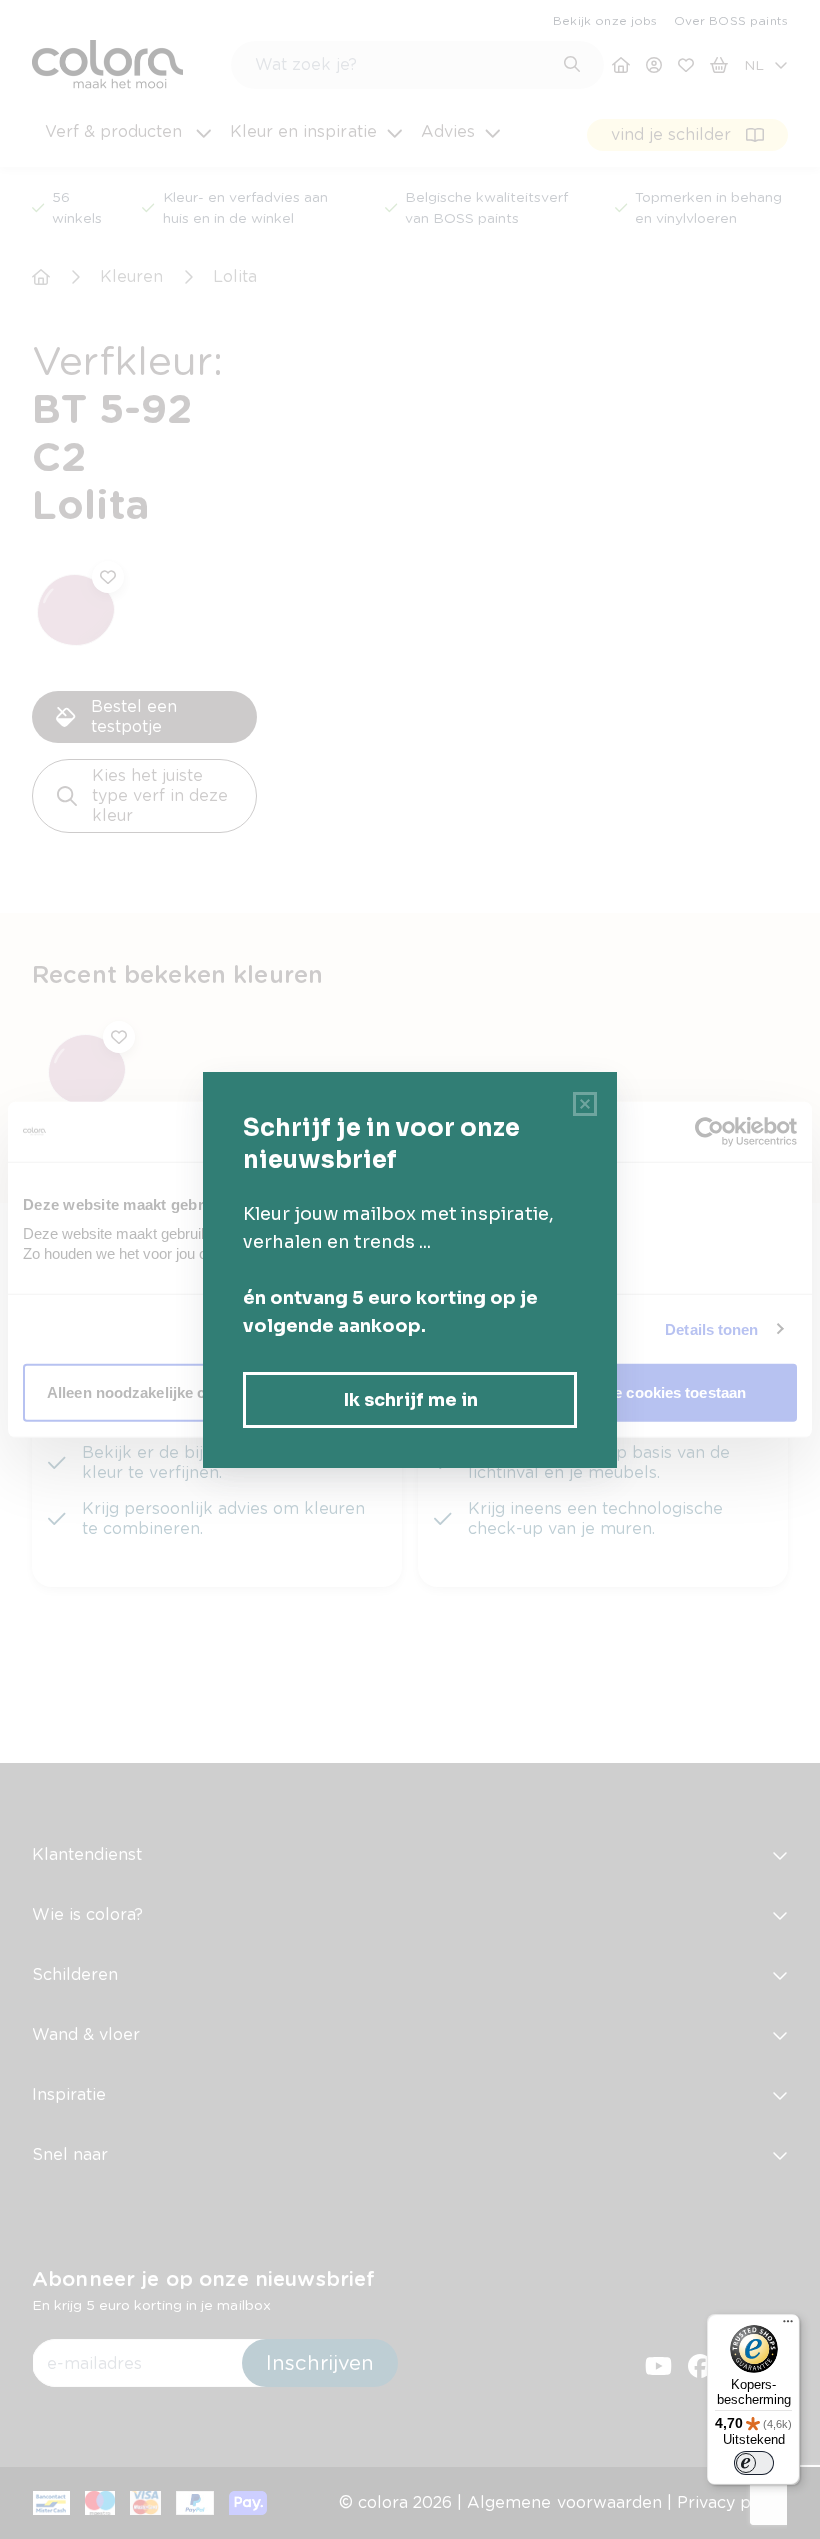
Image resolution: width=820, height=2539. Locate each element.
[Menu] (788, 2326)
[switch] (754, 2463)
